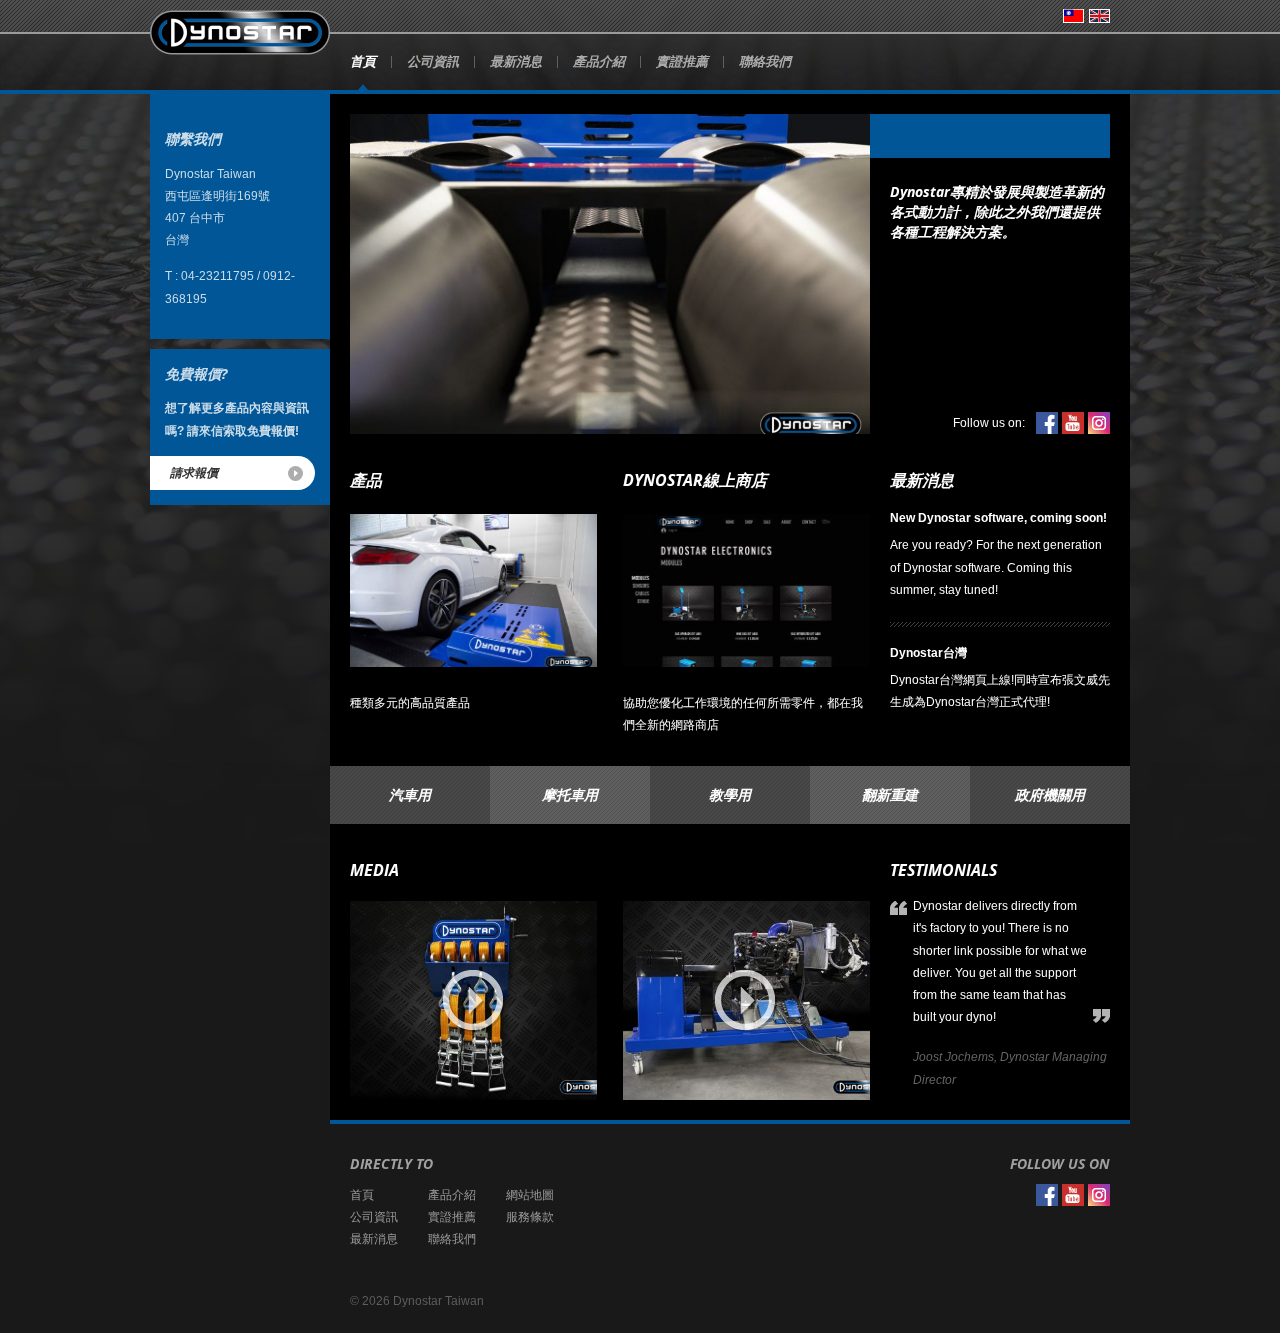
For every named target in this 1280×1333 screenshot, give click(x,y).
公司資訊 (433, 61)
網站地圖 (530, 1195)
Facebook (1047, 423)
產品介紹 (599, 61)
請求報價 (194, 472)
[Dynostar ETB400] (746, 1000)
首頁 (363, 61)
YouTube (1073, 423)
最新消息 (516, 61)
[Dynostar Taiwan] (240, 32)
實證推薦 (682, 61)
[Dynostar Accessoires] (473, 1000)
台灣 (1073, 16)
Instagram (1099, 423)
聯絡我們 (765, 61)
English (1099, 16)
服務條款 (530, 1217)
